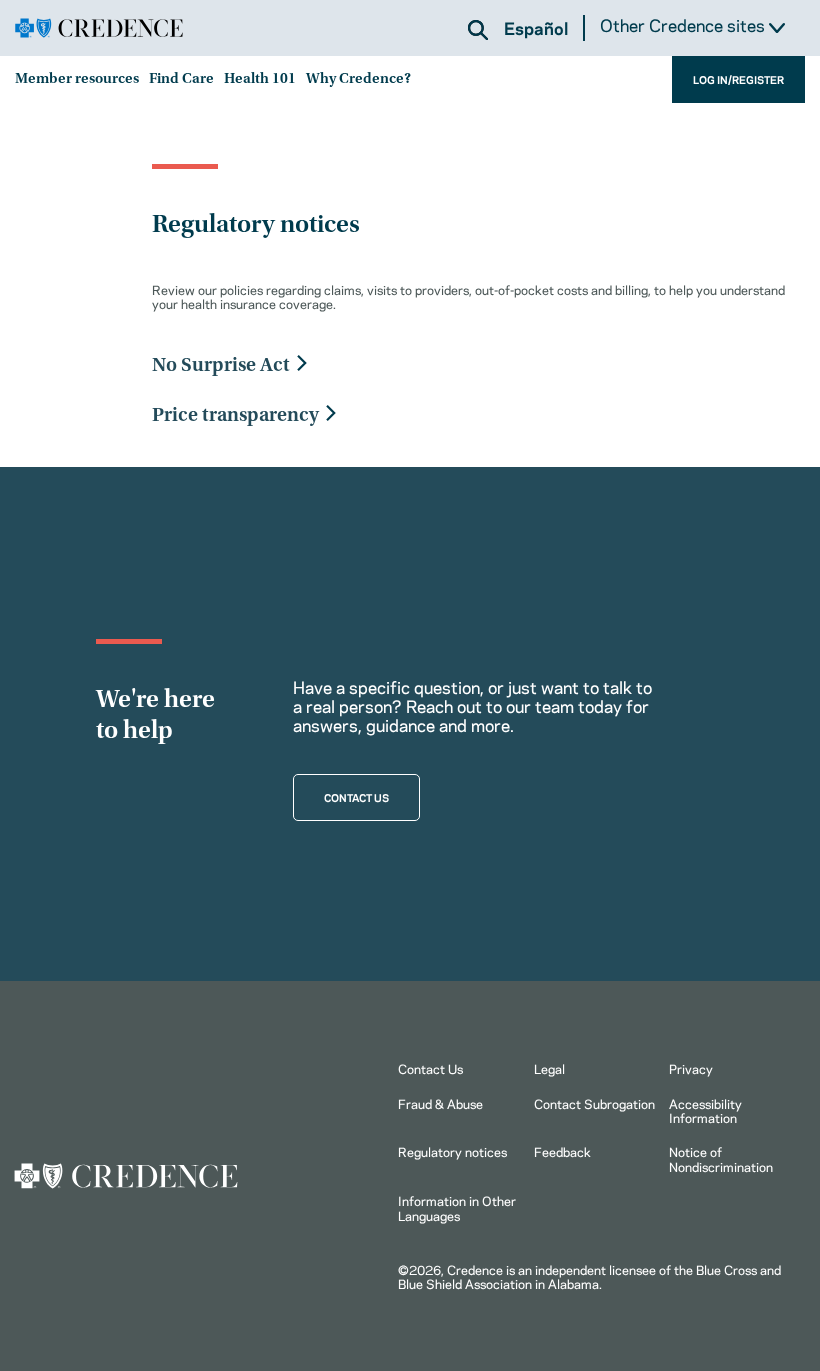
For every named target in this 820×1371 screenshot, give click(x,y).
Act (275, 366)
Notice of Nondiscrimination (721, 1158)
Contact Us (430, 1068)
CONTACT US (356, 797)
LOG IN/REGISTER (738, 79)
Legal (549, 1068)
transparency (260, 416)
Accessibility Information (705, 1110)
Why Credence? (358, 79)
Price (175, 416)
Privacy (691, 1068)
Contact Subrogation (594, 1103)
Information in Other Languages (457, 1207)
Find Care (181, 79)
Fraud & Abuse (440, 1103)
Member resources (77, 79)
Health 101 (260, 79)
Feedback (562, 1151)
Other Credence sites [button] (684, 25)
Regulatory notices (452, 1151)
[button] (478, 30)
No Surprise (204, 366)
